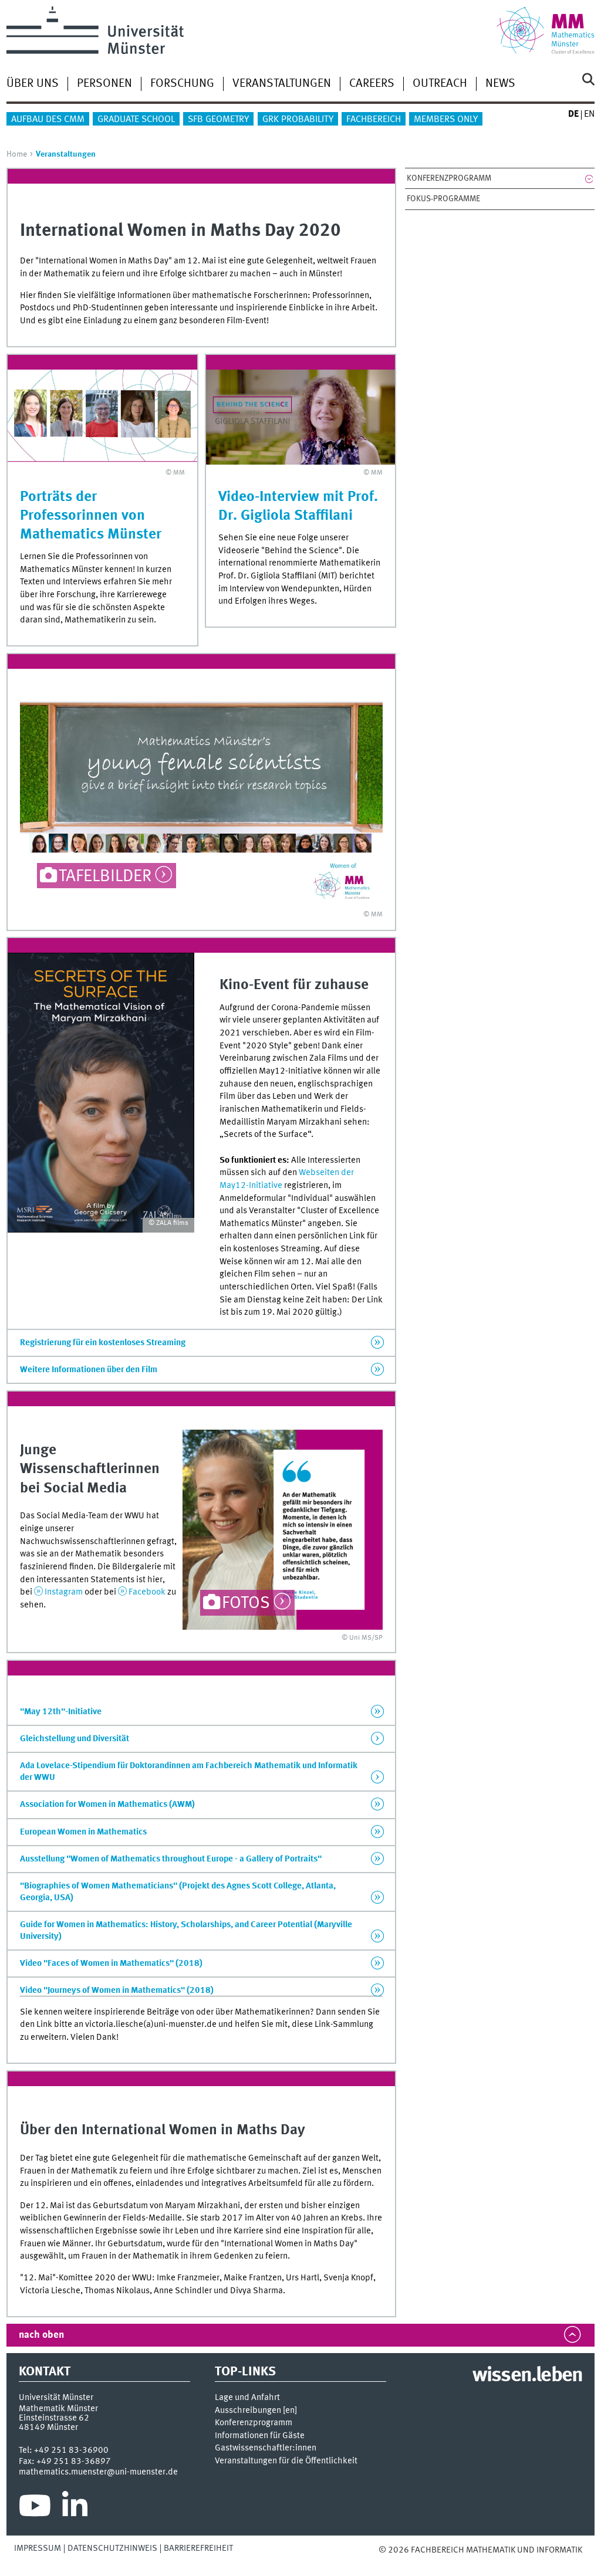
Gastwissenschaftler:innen (266, 2448)
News (500, 84)
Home (17, 154)
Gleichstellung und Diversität (75, 1739)
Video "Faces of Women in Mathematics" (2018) (111, 1964)
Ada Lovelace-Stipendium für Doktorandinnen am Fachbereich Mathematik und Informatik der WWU (189, 1772)
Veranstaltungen (282, 84)
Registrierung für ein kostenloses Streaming (103, 1343)
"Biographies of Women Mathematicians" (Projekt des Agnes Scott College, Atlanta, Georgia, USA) (178, 1892)
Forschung (182, 84)
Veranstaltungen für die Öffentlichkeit (286, 2461)
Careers (372, 84)
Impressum (38, 2548)
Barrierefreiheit (198, 2548)
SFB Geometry (218, 120)
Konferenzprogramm (449, 178)
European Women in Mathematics (83, 1832)
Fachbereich (374, 120)
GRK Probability (298, 120)
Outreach (440, 84)
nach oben (41, 2335)
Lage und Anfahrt (247, 2398)
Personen (104, 84)
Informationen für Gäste (260, 2436)
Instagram (64, 1592)
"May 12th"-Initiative (61, 1712)
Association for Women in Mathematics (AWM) (107, 1805)
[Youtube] (35, 2509)
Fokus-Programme (443, 199)
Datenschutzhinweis (112, 2548)
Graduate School (136, 120)
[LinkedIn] (75, 2509)
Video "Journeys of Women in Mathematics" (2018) (117, 1991)
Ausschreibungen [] (256, 2411)
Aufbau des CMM (48, 120)
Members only (446, 120)
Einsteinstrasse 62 (54, 2418)
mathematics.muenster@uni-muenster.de (98, 2472)
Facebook (147, 1592)
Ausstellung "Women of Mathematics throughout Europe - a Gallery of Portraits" (171, 1859)
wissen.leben (527, 2376)
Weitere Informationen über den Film (89, 1370)
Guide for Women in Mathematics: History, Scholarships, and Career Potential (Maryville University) (186, 1931)
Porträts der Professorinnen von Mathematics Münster (91, 516)
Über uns (33, 84)
